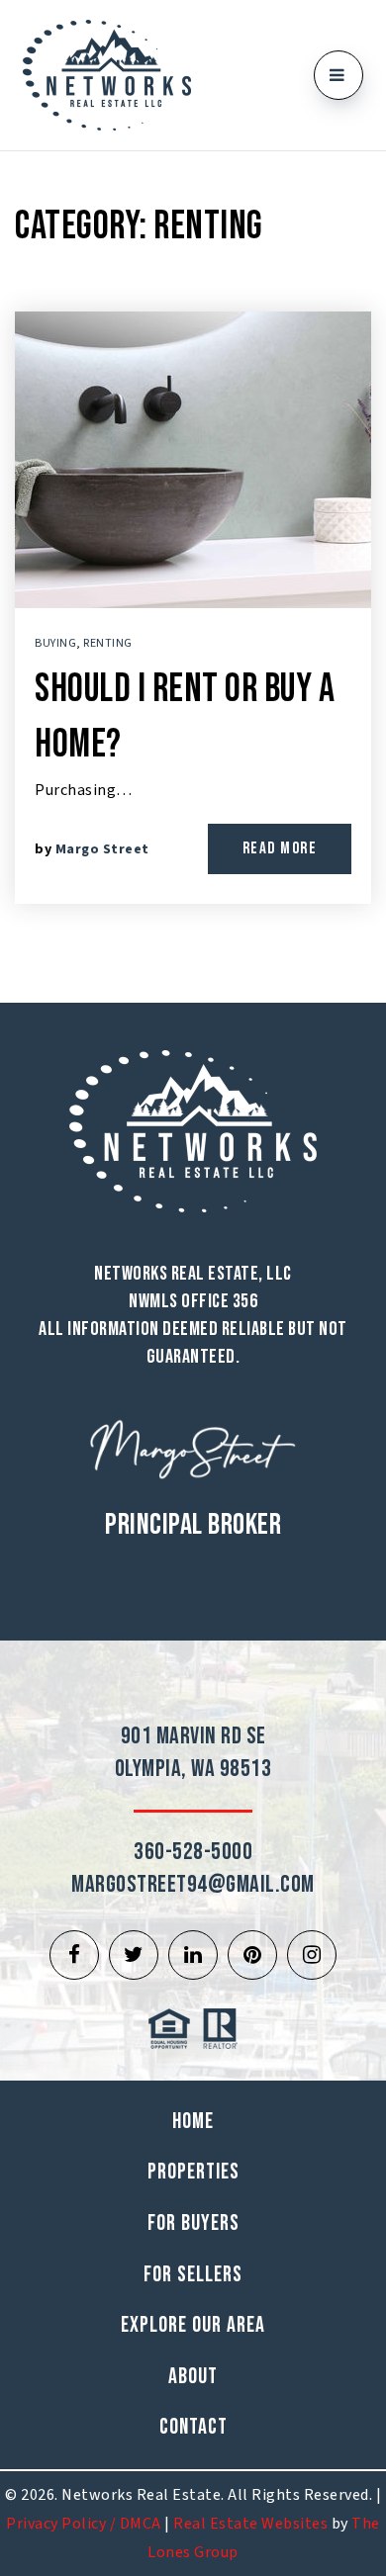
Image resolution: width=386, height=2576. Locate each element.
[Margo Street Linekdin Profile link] (193, 1955)
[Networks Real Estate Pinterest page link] (252, 1955)
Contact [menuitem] (193, 2427)
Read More (280, 848)
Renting (108, 643)
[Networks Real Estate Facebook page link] (74, 1955)
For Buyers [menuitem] (193, 2223)
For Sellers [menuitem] (193, 2275)
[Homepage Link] (107, 74)
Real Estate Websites (250, 2524)
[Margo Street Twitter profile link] (134, 1955)
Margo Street (102, 849)
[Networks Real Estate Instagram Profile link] (312, 1955)
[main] (193, 577)
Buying (55, 643)
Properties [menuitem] (193, 2172)
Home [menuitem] (193, 2122)
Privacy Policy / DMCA (84, 2524)
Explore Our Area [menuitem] (193, 2325)
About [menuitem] (193, 2377)
